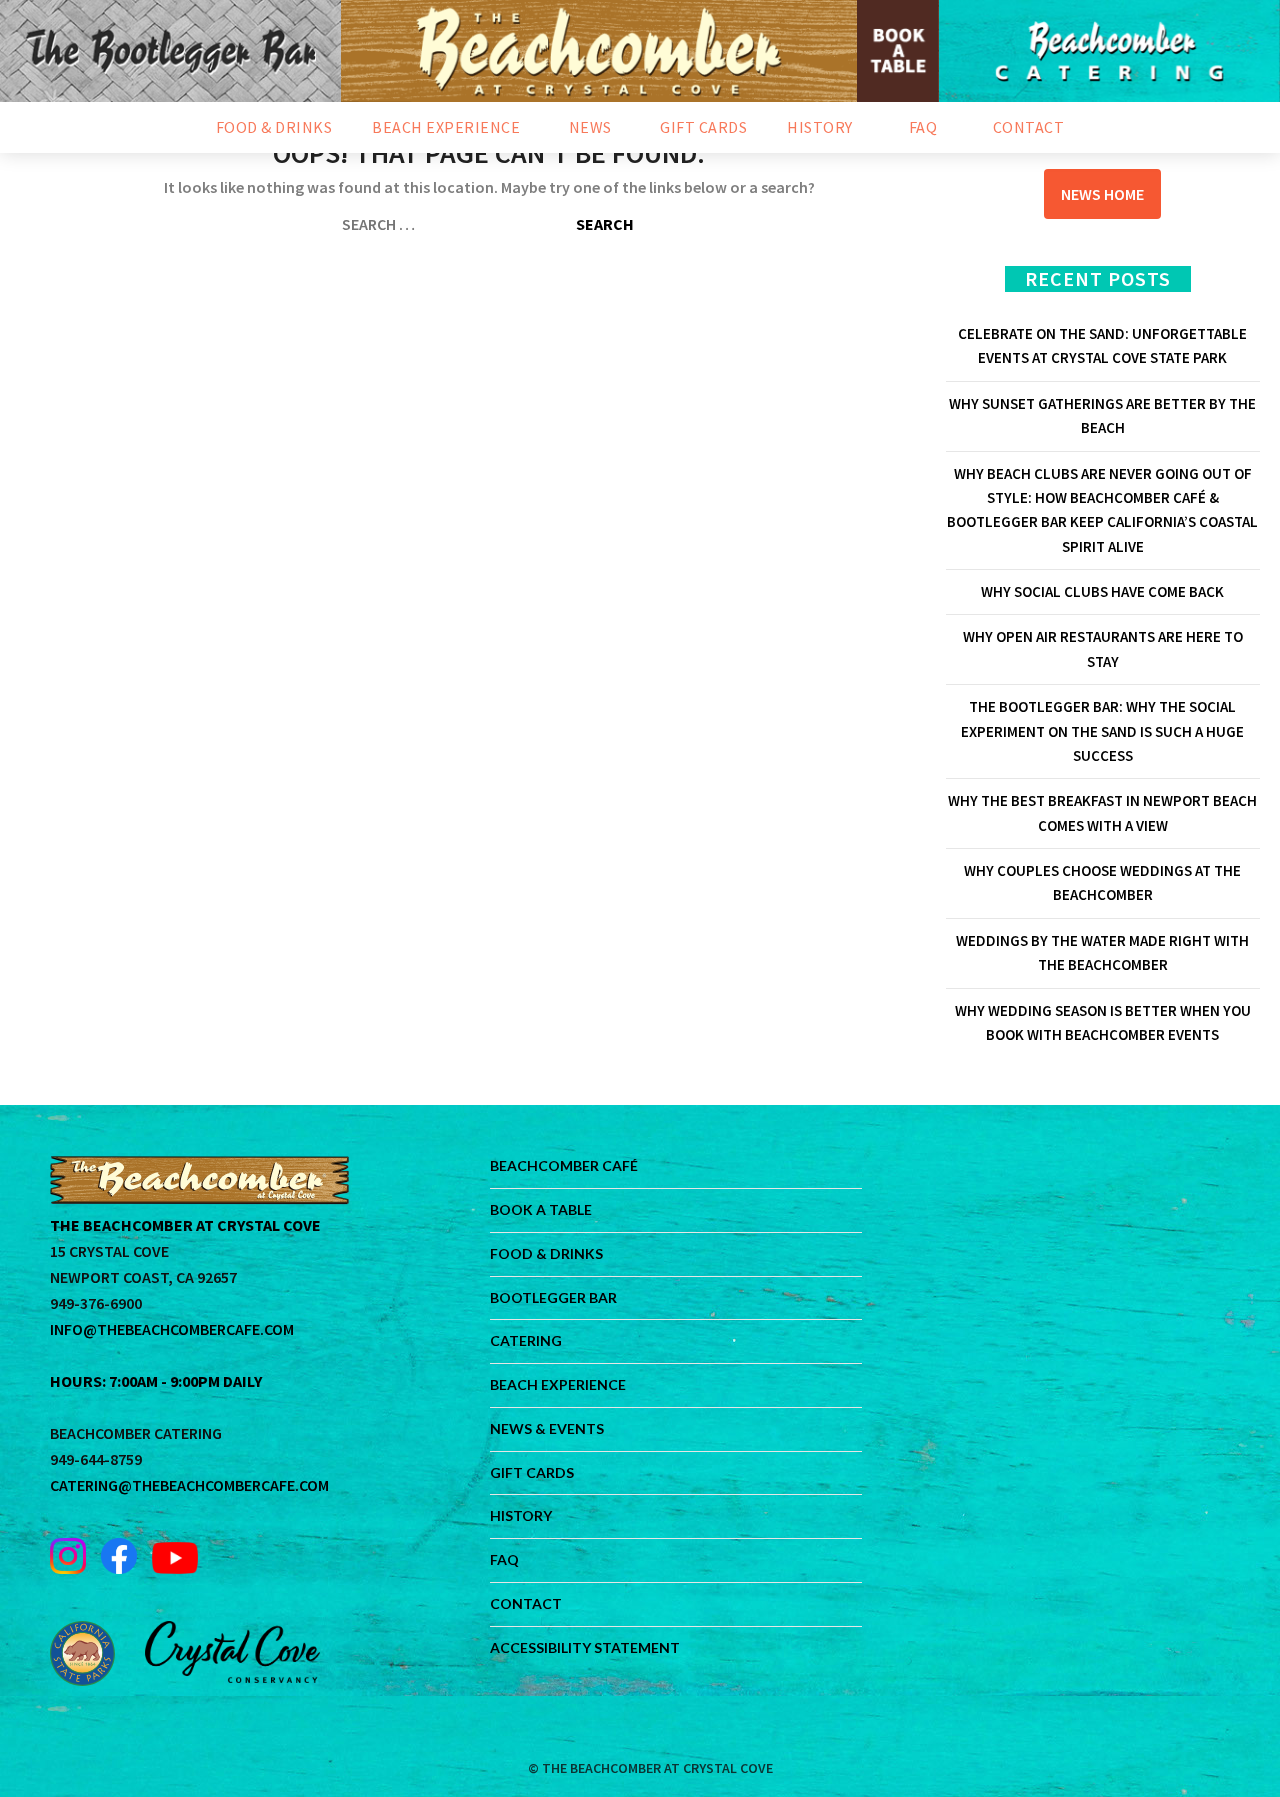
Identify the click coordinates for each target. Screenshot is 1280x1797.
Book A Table (541, 1209)
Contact (526, 1603)
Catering (526, 1340)
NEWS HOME (1102, 194)
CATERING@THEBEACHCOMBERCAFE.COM (189, 1485)
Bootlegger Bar (553, 1297)
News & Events (547, 1428)
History (521, 1515)
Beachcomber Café (564, 1165)
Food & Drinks (546, 1253)
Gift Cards (532, 1472)
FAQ (504, 1559)
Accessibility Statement (585, 1647)
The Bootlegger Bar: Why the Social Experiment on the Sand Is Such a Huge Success (1102, 731)
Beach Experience (558, 1384)
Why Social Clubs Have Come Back (1102, 591)
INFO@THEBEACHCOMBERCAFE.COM (172, 1329)
